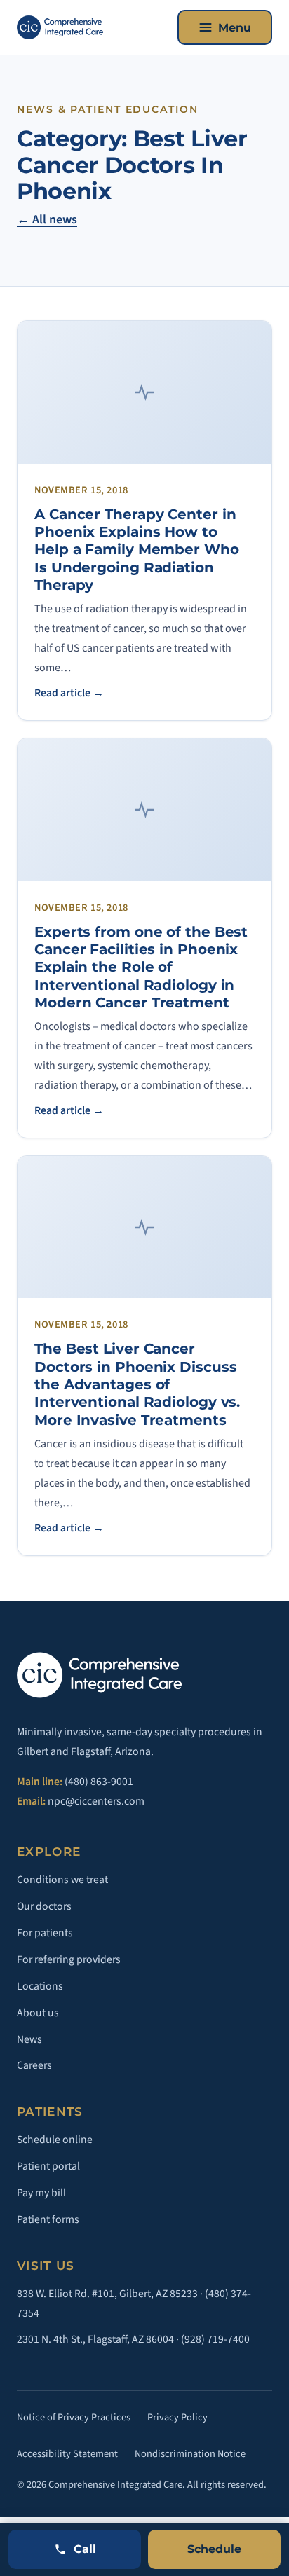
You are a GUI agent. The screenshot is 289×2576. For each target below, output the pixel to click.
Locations (40, 1986)
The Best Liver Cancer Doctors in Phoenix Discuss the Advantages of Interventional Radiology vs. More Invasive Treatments (137, 1384)
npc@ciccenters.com (96, 1801)
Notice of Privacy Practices (74, 2417)
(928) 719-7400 (215, 2339)
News (29, 2039)
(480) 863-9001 (99, 1782)
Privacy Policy (177, 2417)
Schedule (214, 2549)
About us (38, 2013)
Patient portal (48, 2166)
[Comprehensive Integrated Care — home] (60, 27)
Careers (34, 2065)
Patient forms (48, 2219)
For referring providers (69, 1959)
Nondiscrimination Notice (190, 2454)
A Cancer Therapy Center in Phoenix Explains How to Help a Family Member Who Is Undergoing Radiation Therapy (137, 550)
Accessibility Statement (67, 2454)
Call (85, 2549)
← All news (47, 220)
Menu (235, 28)
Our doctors (44, 1906)
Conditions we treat (62, 1880)
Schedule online (55, 2140)
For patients (45, 1933)
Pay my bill (41, 2193)
